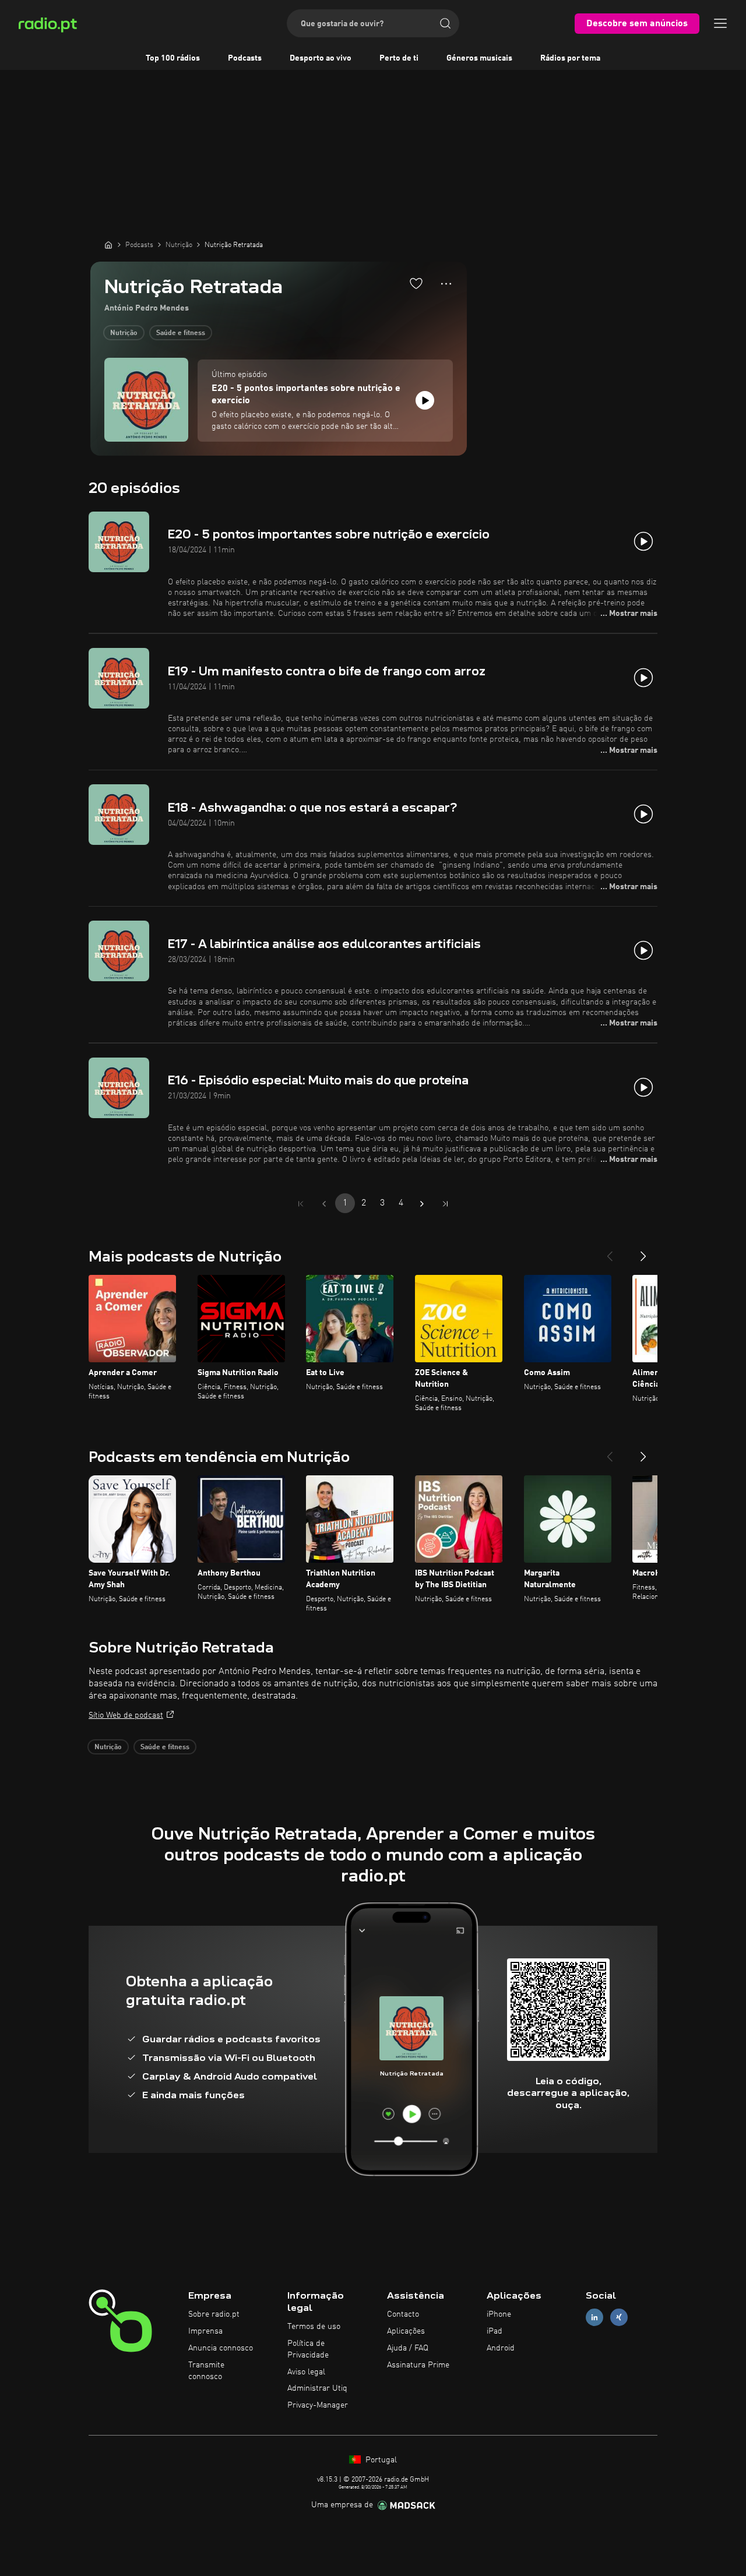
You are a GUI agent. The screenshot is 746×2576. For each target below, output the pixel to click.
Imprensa (205, 2331)
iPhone (499, 2314)
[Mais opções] (446, 284)
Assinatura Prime (418, 2365)
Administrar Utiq (317, 2388)
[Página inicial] (108, 245)
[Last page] (445, 1204)
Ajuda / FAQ (408, 2348)
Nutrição (124, 333)
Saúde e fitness (181, 333)
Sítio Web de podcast (126, 1715)
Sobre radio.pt (214, 2314)
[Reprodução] (425, 400)
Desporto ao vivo (321, 58)
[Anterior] (610, 1252)
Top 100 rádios (173, 58)
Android (501, 2348)
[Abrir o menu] (720, 23)
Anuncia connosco (221, 2348)
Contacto (403, 2314)
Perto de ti (399, 58)
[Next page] (422, 1204)
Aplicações (406, 2331)
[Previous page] (324, 1204)
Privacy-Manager (318, 2405)
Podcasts (245, 58)
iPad (495, 2331)
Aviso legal (306, 2372)
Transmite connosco (206, 2371)
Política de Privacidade (308, 2349)
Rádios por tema (570, 58)
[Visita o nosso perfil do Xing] (619, 2318)
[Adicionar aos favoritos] (416, 283)
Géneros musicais (479, 58)
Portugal (380, 2460)
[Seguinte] (643, 1252)
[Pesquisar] (445, 23)
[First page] (301, 1204)
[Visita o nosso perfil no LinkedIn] (594, 2318)
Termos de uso (314, 2327)
